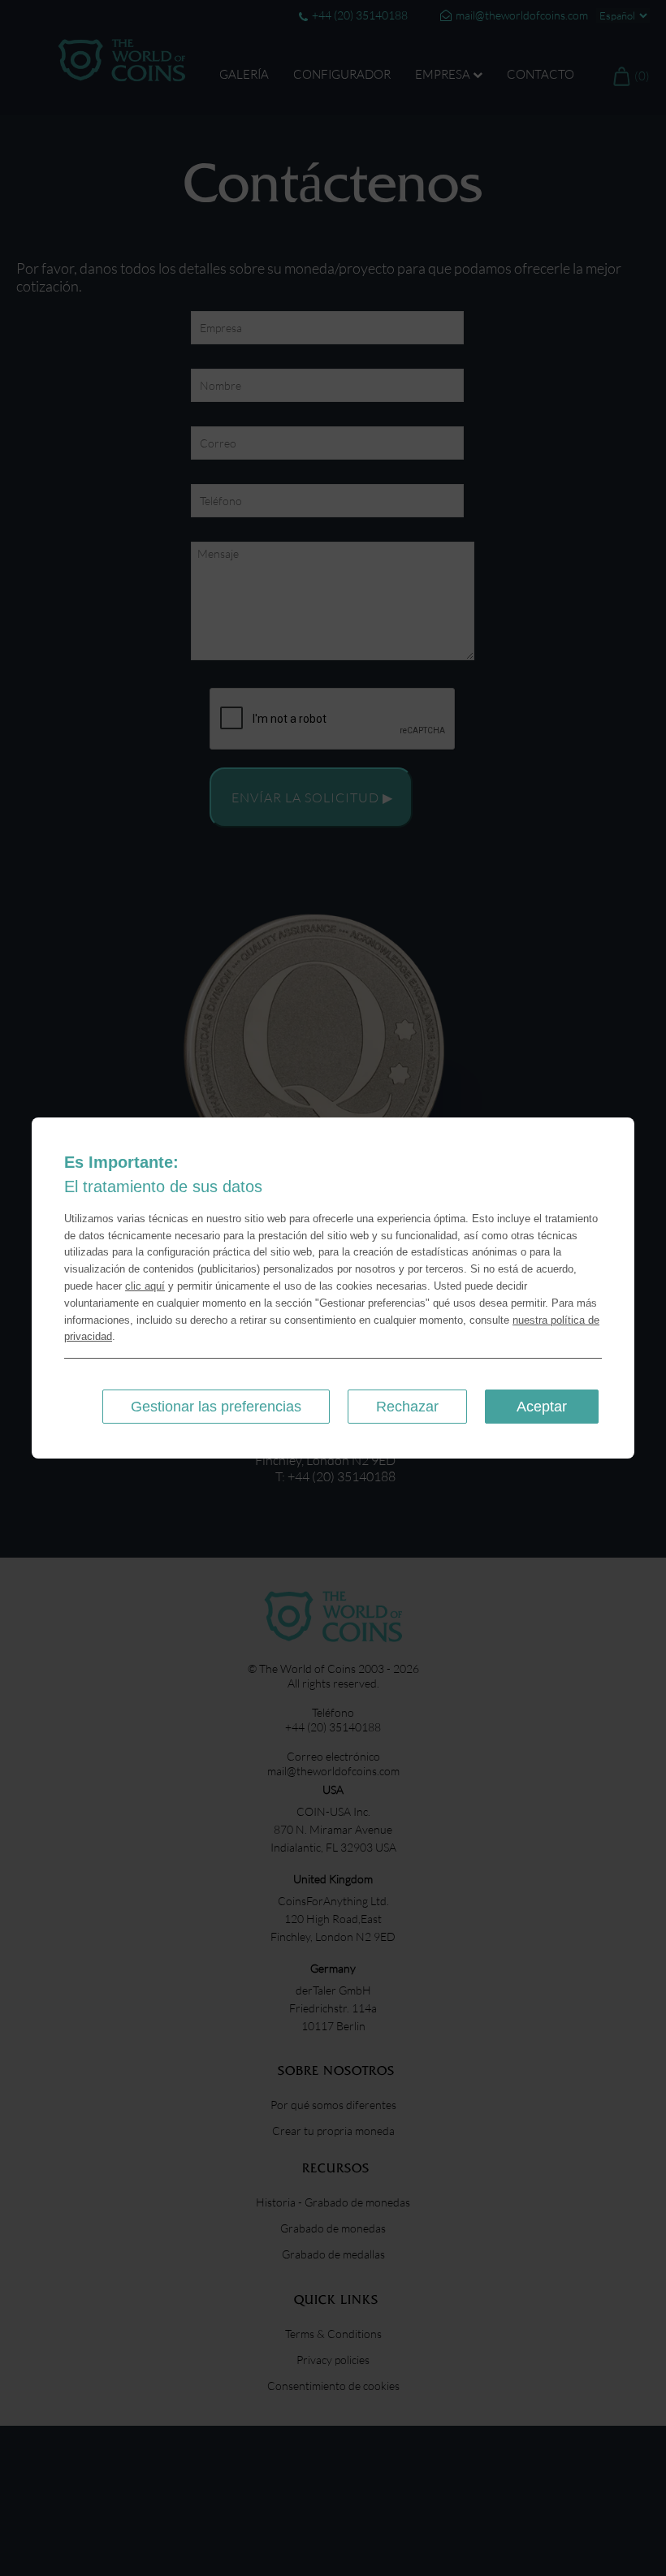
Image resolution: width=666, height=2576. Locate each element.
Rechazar (407, 1407)
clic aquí (145, 1286)
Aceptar (542, 1407)
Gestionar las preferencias (216, 1407)
